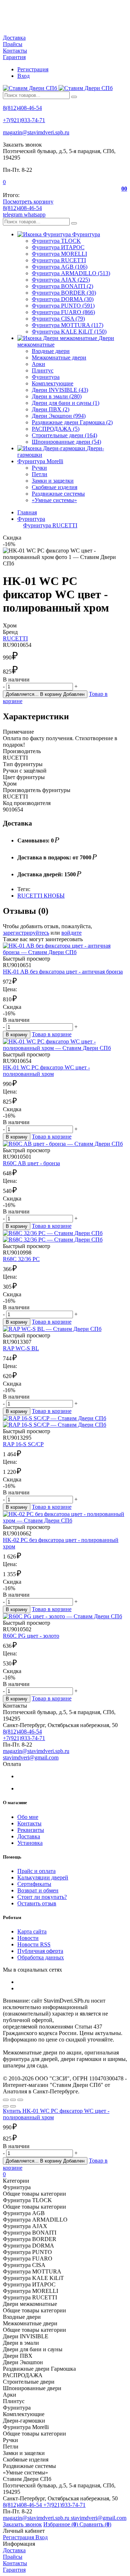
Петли (40, 474)
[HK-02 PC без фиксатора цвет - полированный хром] (65, 1517)
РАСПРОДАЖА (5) (56, 429)
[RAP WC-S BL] (65, 1329)
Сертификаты (34, 1884)
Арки (38, 364)
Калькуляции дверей (43, 1877)
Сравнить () (95, 2524)
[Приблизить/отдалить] (20, 2100)
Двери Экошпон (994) (59, 416)
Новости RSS (34, 1944)
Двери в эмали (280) (57, 396)
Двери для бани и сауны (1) (66, 403)
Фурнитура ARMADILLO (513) (71, 273)
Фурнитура (46, 377)
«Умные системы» (54, 500)
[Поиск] (74, 97)
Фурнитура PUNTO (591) (63, 306)
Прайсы (13, 44)
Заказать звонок (22, 2524)
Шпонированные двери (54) (66, 442)
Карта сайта (32, 1931)
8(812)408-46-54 (22, 108)
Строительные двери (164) (64, 435)
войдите (71, 933)
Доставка (14, 38)
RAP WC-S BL (21, 1348)
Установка (30, 1843)
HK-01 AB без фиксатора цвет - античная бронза (63, 972)
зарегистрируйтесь (26, 933)
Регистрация (33, 69)
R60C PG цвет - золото (31, 1636)
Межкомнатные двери (59, 357)
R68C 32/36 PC (21, 1259)
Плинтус (43, 370)
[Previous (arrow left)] (6, 2106)
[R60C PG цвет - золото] (65, 1616)
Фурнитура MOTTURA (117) (68, 325)
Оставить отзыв (37, 1903)
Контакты (15, 51)
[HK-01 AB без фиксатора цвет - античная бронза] (65, 949)
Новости (28, 1938)
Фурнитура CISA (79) (58, 319)
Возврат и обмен (38, 1890)
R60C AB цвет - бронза (31, 1163)
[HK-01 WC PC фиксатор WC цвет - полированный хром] (65, 1045)
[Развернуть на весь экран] (13, 2100)
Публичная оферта (40, 1951)
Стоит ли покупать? (42, 1897)
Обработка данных (41, 1957)
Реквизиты (31, 1830)
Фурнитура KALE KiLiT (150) (69, 332)
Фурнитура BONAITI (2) (62, 286)
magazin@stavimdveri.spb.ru (36, 132)
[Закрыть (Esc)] (6, 2100)
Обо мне (28, 1817)
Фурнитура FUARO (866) (63, 312)
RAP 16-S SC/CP (23, 1444)
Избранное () (61, 2524)
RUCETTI (15, 638)
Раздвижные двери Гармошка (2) (72, 422)
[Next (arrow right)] (13, 2106)
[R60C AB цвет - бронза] (65, 1144)
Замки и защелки (53, 481)
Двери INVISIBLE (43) (60, 390)
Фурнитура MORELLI (59, 254)
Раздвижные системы (58, 494)
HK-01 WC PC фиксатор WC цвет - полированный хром (46, 1071)
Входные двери (51, 351)
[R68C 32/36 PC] (65, 1236)
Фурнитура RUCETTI (59, 260)
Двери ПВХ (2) (51, 409)
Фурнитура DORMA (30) (63, 299)
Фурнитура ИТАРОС (58, 247)
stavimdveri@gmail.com (31, 1757)
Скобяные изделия (55, 487)
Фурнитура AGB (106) (60, 267)
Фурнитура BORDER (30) (64, 293)
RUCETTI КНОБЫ (41, 896)
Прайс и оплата (36, 1871)
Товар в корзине (52, 1034)
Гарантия (14, 57)
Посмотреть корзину (28, 202)
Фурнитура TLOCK (56, 241)
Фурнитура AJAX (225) (61, 280)
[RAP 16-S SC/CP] (65, 1422)
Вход (23, 76)
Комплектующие (53, 383)
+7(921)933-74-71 (24, 120)
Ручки (39, 468)
